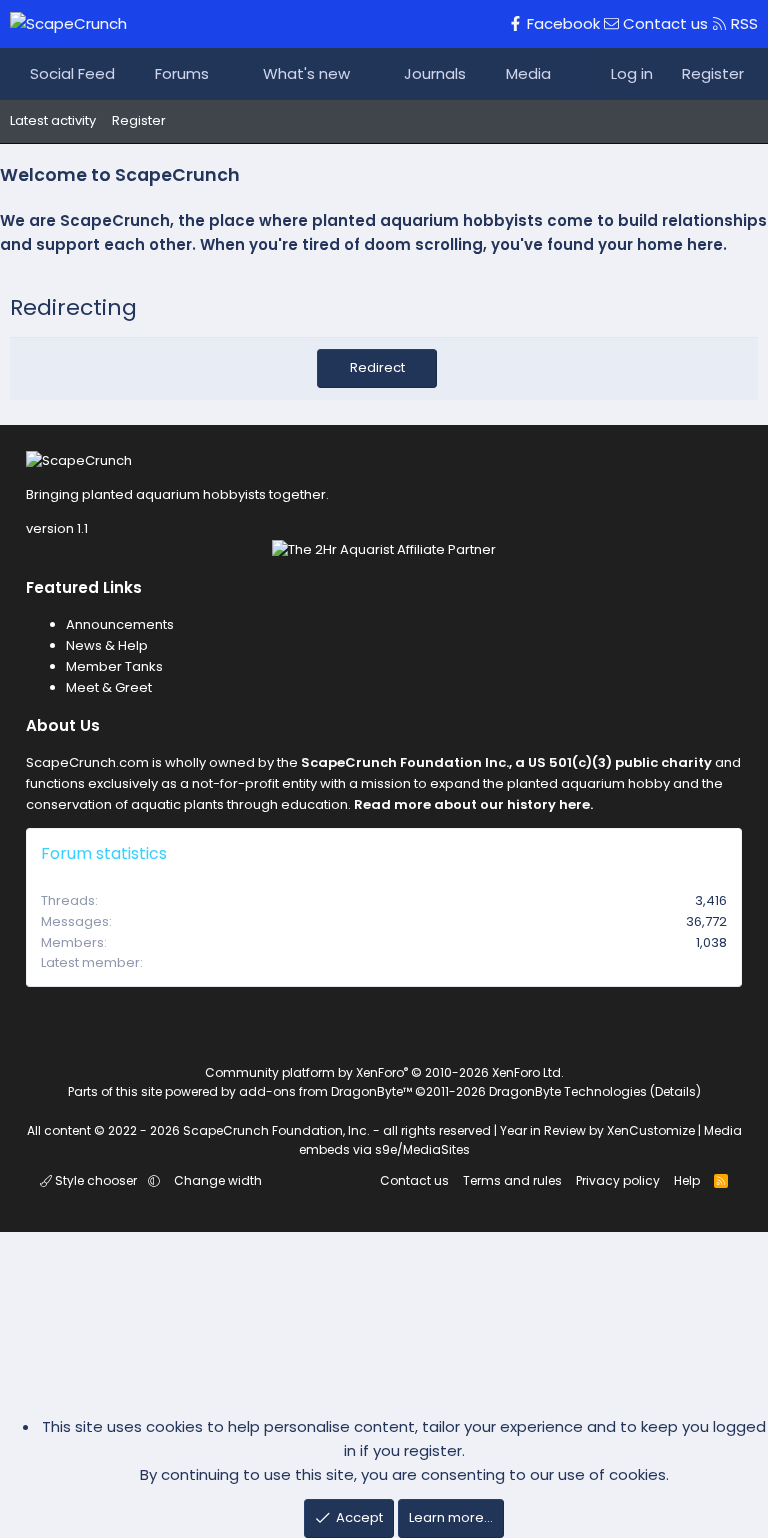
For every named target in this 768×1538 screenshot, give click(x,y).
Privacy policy (618, 1180)
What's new (306, 73)
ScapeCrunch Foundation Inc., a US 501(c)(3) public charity (506, 762)
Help (687, 1180)
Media (528, 73)
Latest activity (53, 120)
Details (675, 1091)
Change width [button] (218, 1180)
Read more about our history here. (473, 804)
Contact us (414, 1180)
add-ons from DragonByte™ (325, 1091)
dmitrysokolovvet (671, 962)
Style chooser (96, 1180)
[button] (227, 74)
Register (139, 120)
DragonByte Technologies (568, 1091)
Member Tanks (114, 666)
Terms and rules (512, 1180)
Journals (435, 73)
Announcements (120, 624)
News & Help (107, 645)
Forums (182, 73)
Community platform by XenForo (384, 1072)
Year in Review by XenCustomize (597, 1130)
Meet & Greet (109, 687)
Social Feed (72, 73)
